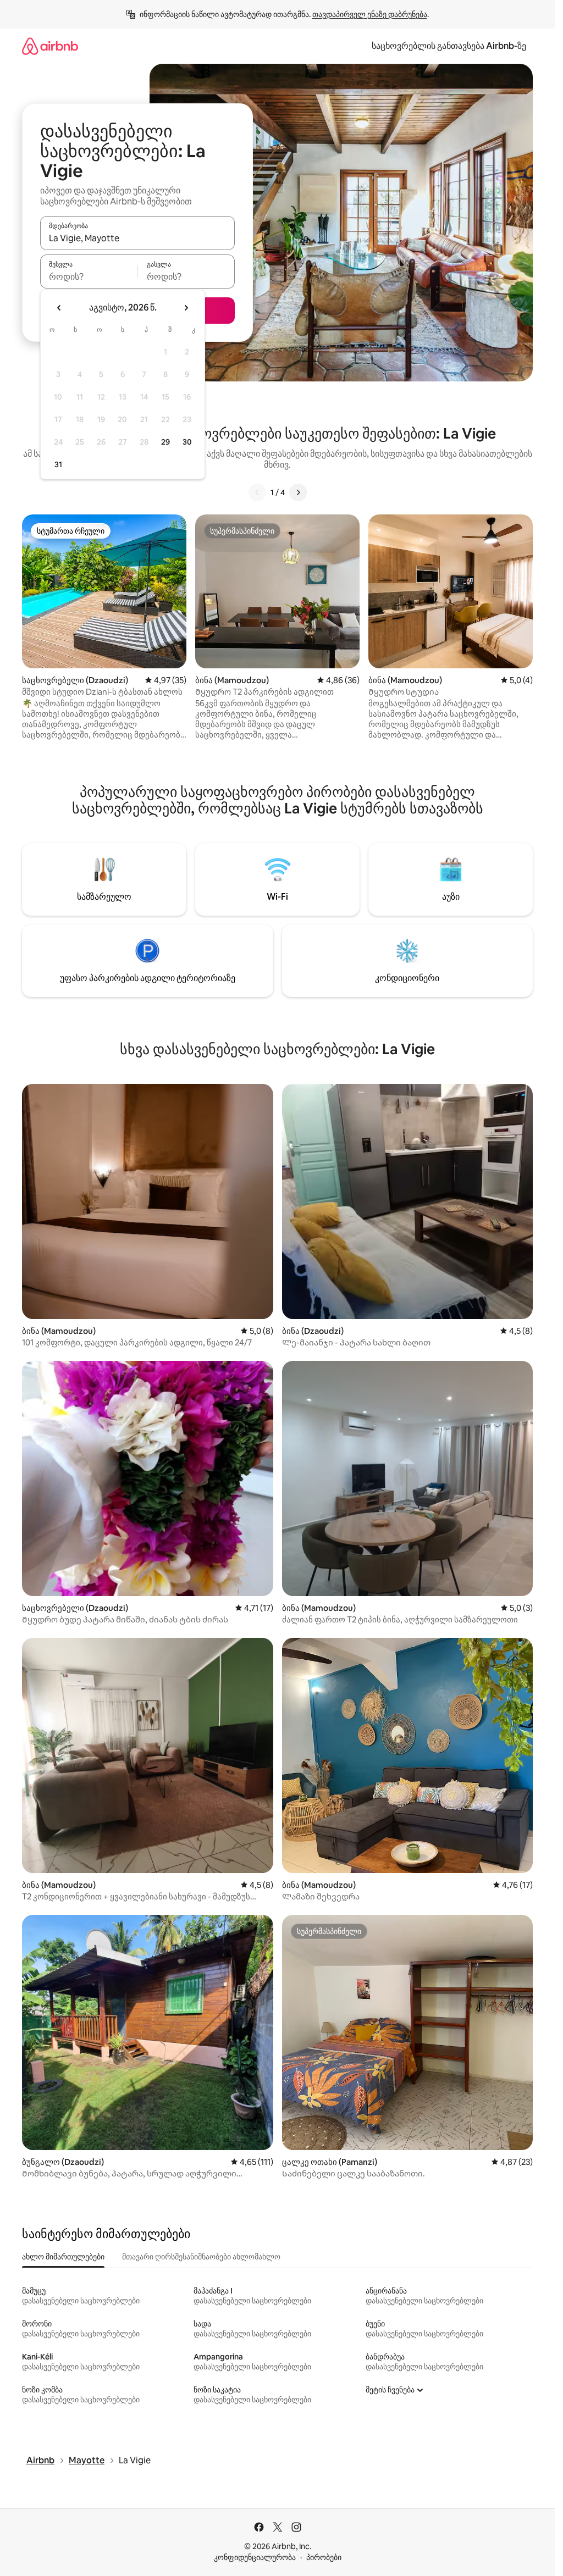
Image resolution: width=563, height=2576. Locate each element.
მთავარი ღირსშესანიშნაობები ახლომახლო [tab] (201, 2257)
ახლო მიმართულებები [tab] (63, 2257)
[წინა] (257, 492)
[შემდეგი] (298, 492)
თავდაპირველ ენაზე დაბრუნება (370, 14)
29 (165, 442)
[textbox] (89, 276)
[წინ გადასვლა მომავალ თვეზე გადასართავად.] (186, 308)
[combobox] (137, 238)
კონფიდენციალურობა (255, 2557)
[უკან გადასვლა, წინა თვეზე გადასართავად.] (59, 308)
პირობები (324, 2557)
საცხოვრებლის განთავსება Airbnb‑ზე (449, 46)
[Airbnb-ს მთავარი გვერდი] (50, 46)
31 (58, 464)
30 (187, 442)
